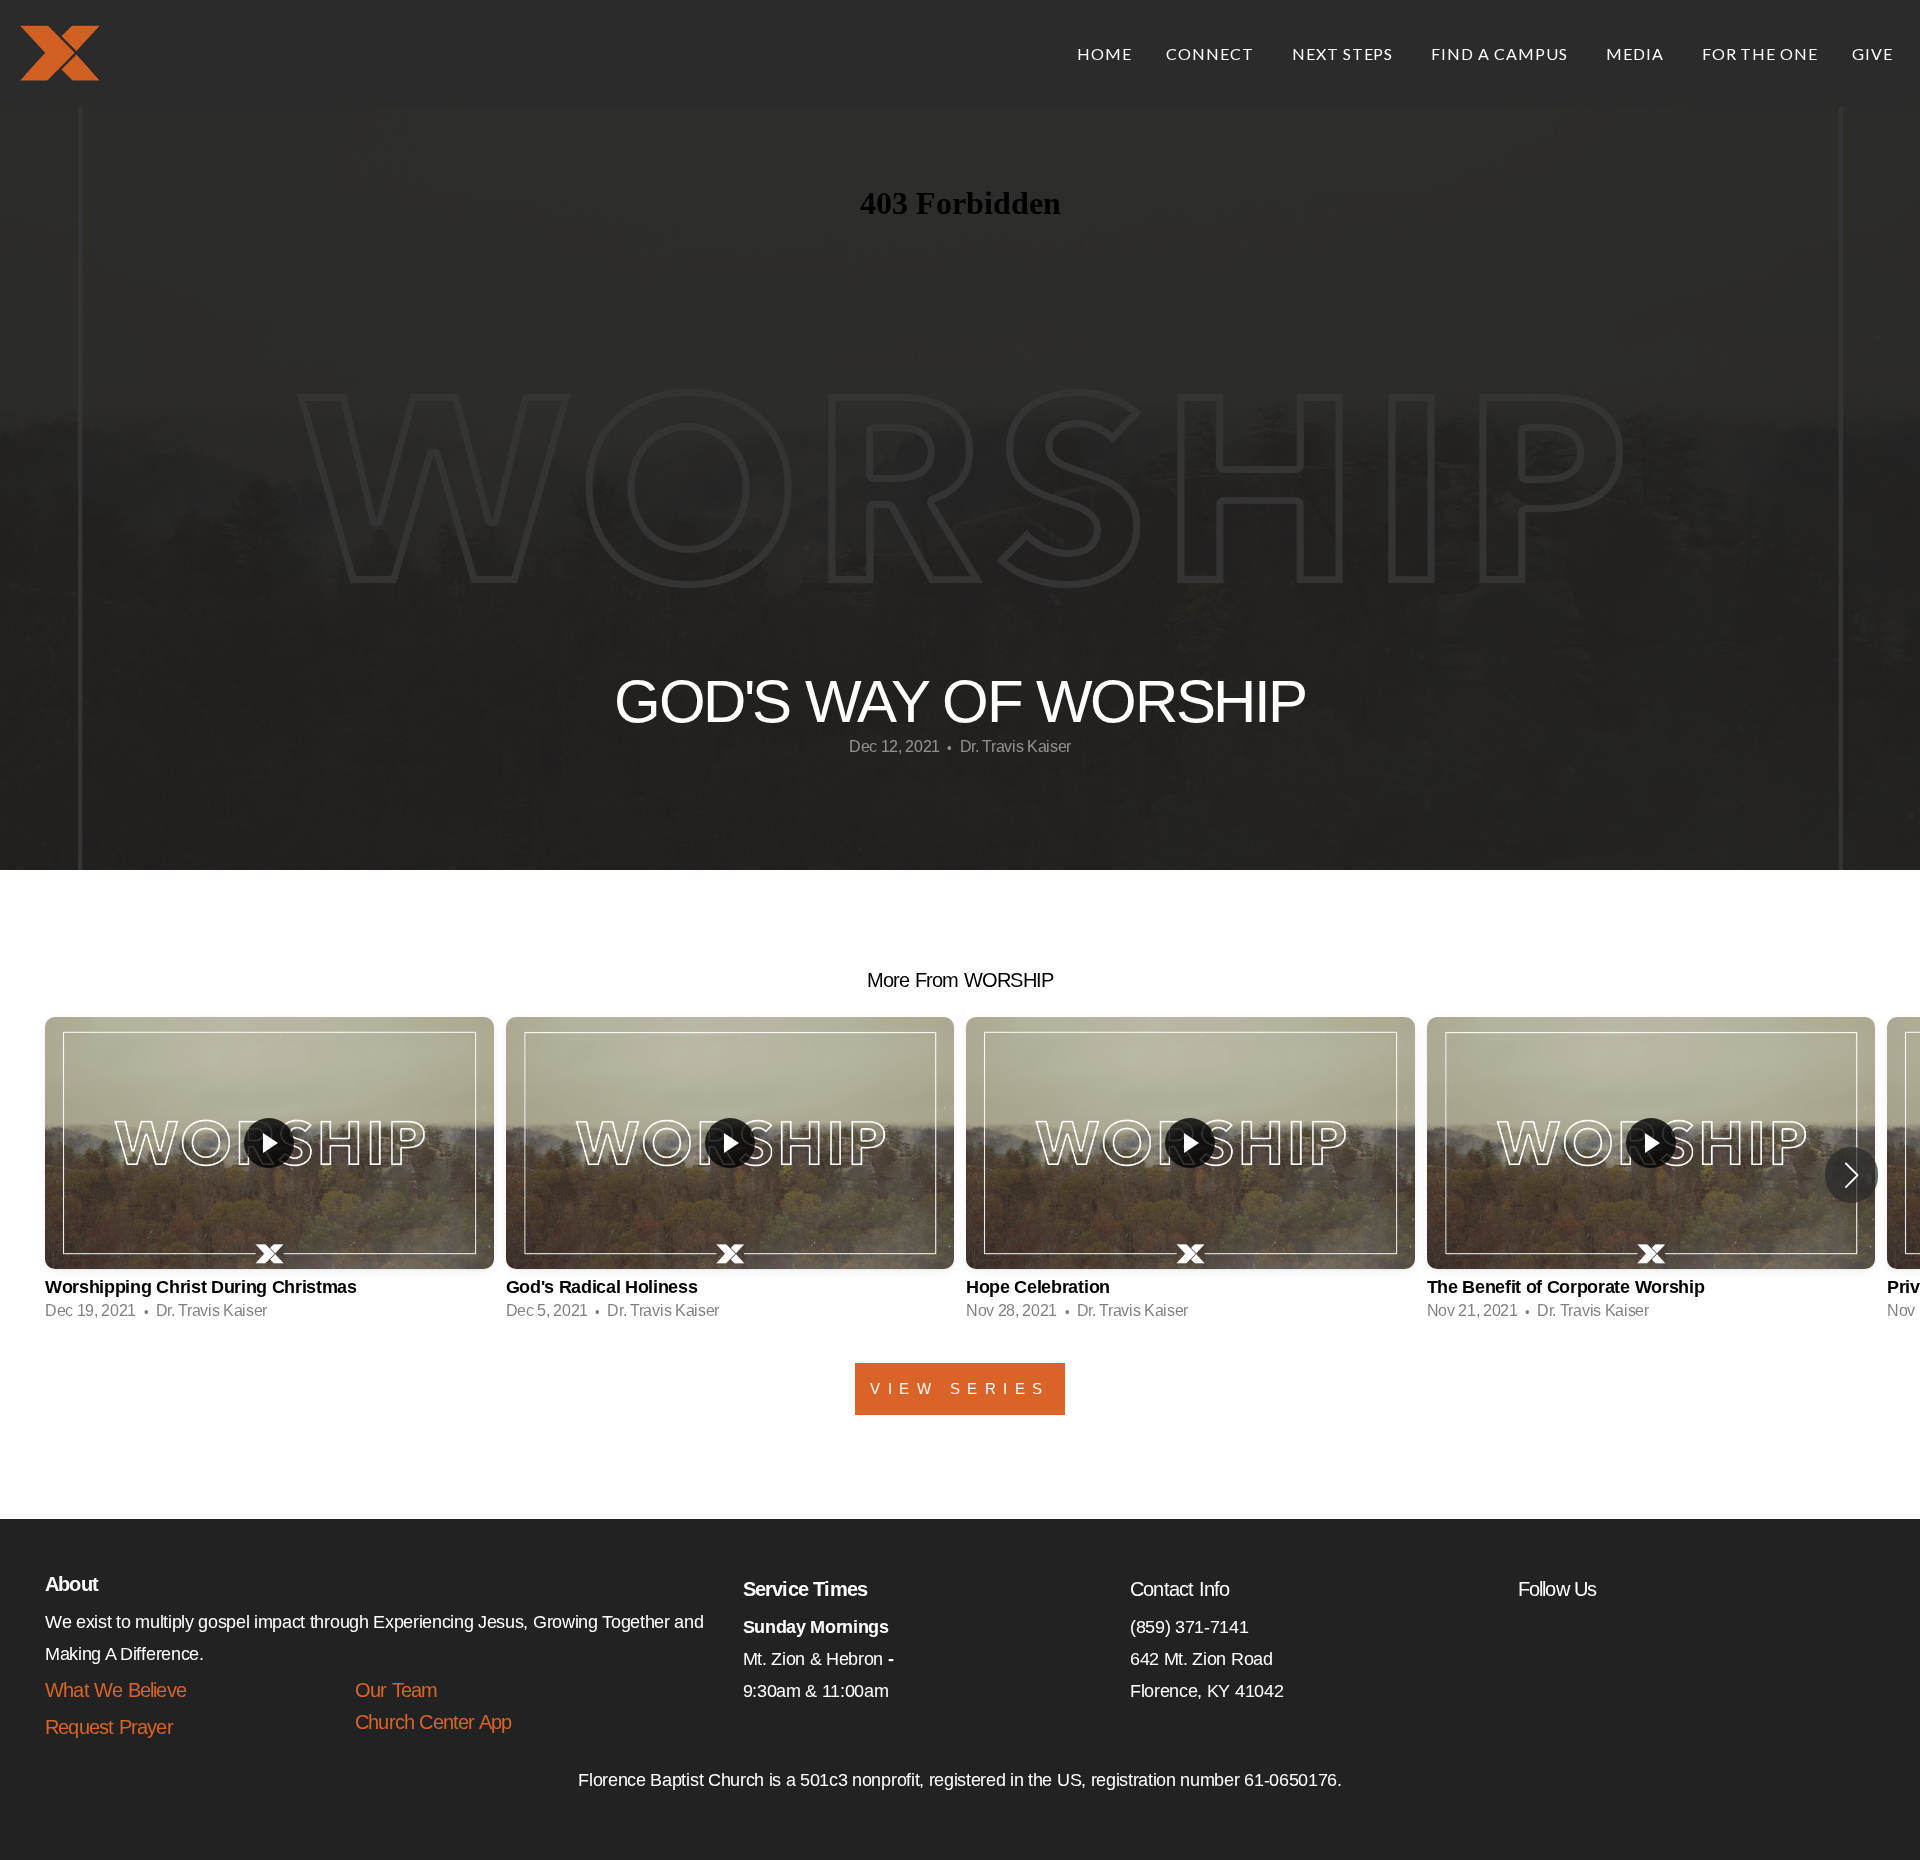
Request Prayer (109, 1727)
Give (1872, 53)
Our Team (396, 1690)
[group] (269, 1175)
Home (1104, 53)
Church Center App (433, 1722)
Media (1637, 53)
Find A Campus (1501, 53)
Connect (1212, 53)
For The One (1760, 53)
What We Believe (115, 1690)
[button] (1851, 1175)
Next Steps (1345, 53)
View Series (960, 1388)
